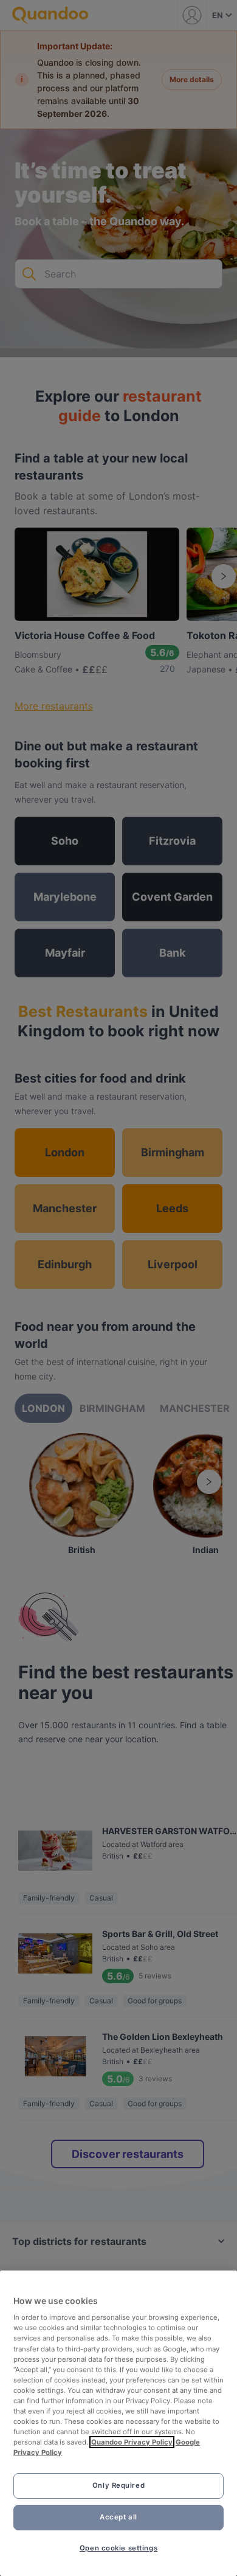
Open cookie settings (118, 2548)
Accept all (118, 2517)
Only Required (118, 2485)
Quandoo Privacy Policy (132, 2442)
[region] (118, 2423)
